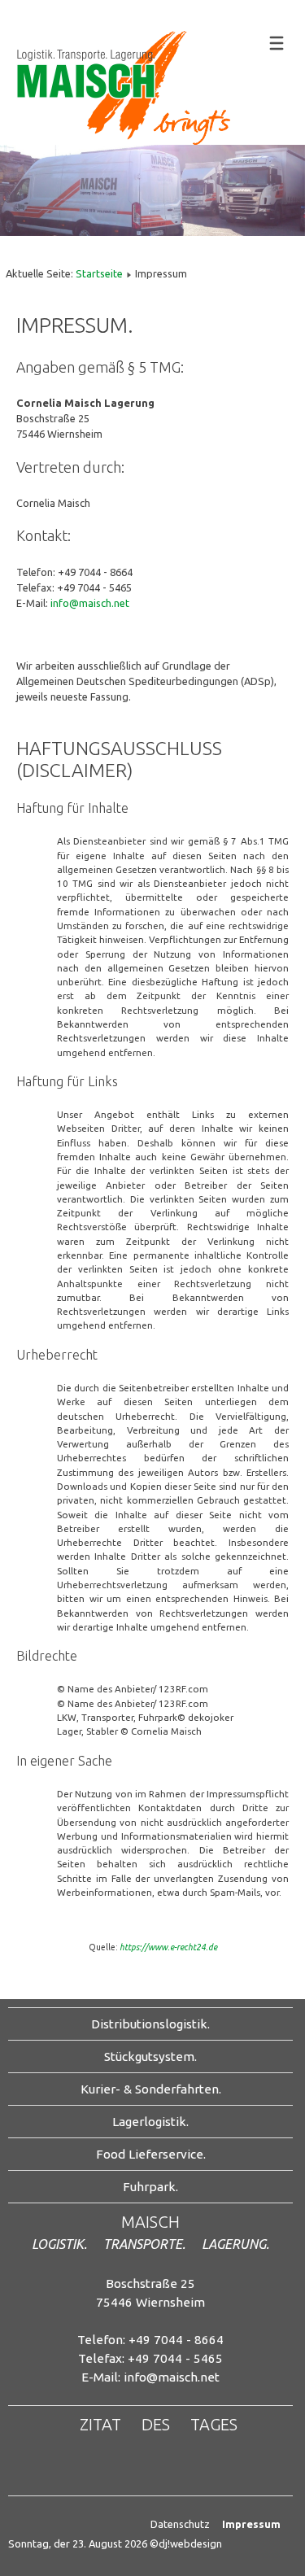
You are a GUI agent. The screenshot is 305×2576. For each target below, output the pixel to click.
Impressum (251, 2524)
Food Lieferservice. (151, 2154)
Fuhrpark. (150, 2187)
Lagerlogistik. (150, 2122)
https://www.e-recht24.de (168, 1947)
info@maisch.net (90, 603)
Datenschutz (180, 2524)
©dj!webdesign (186, 2543)
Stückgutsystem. (150, 2056)
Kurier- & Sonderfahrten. (151, 2089)
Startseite (99, 273)
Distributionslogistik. (150, 2024)
